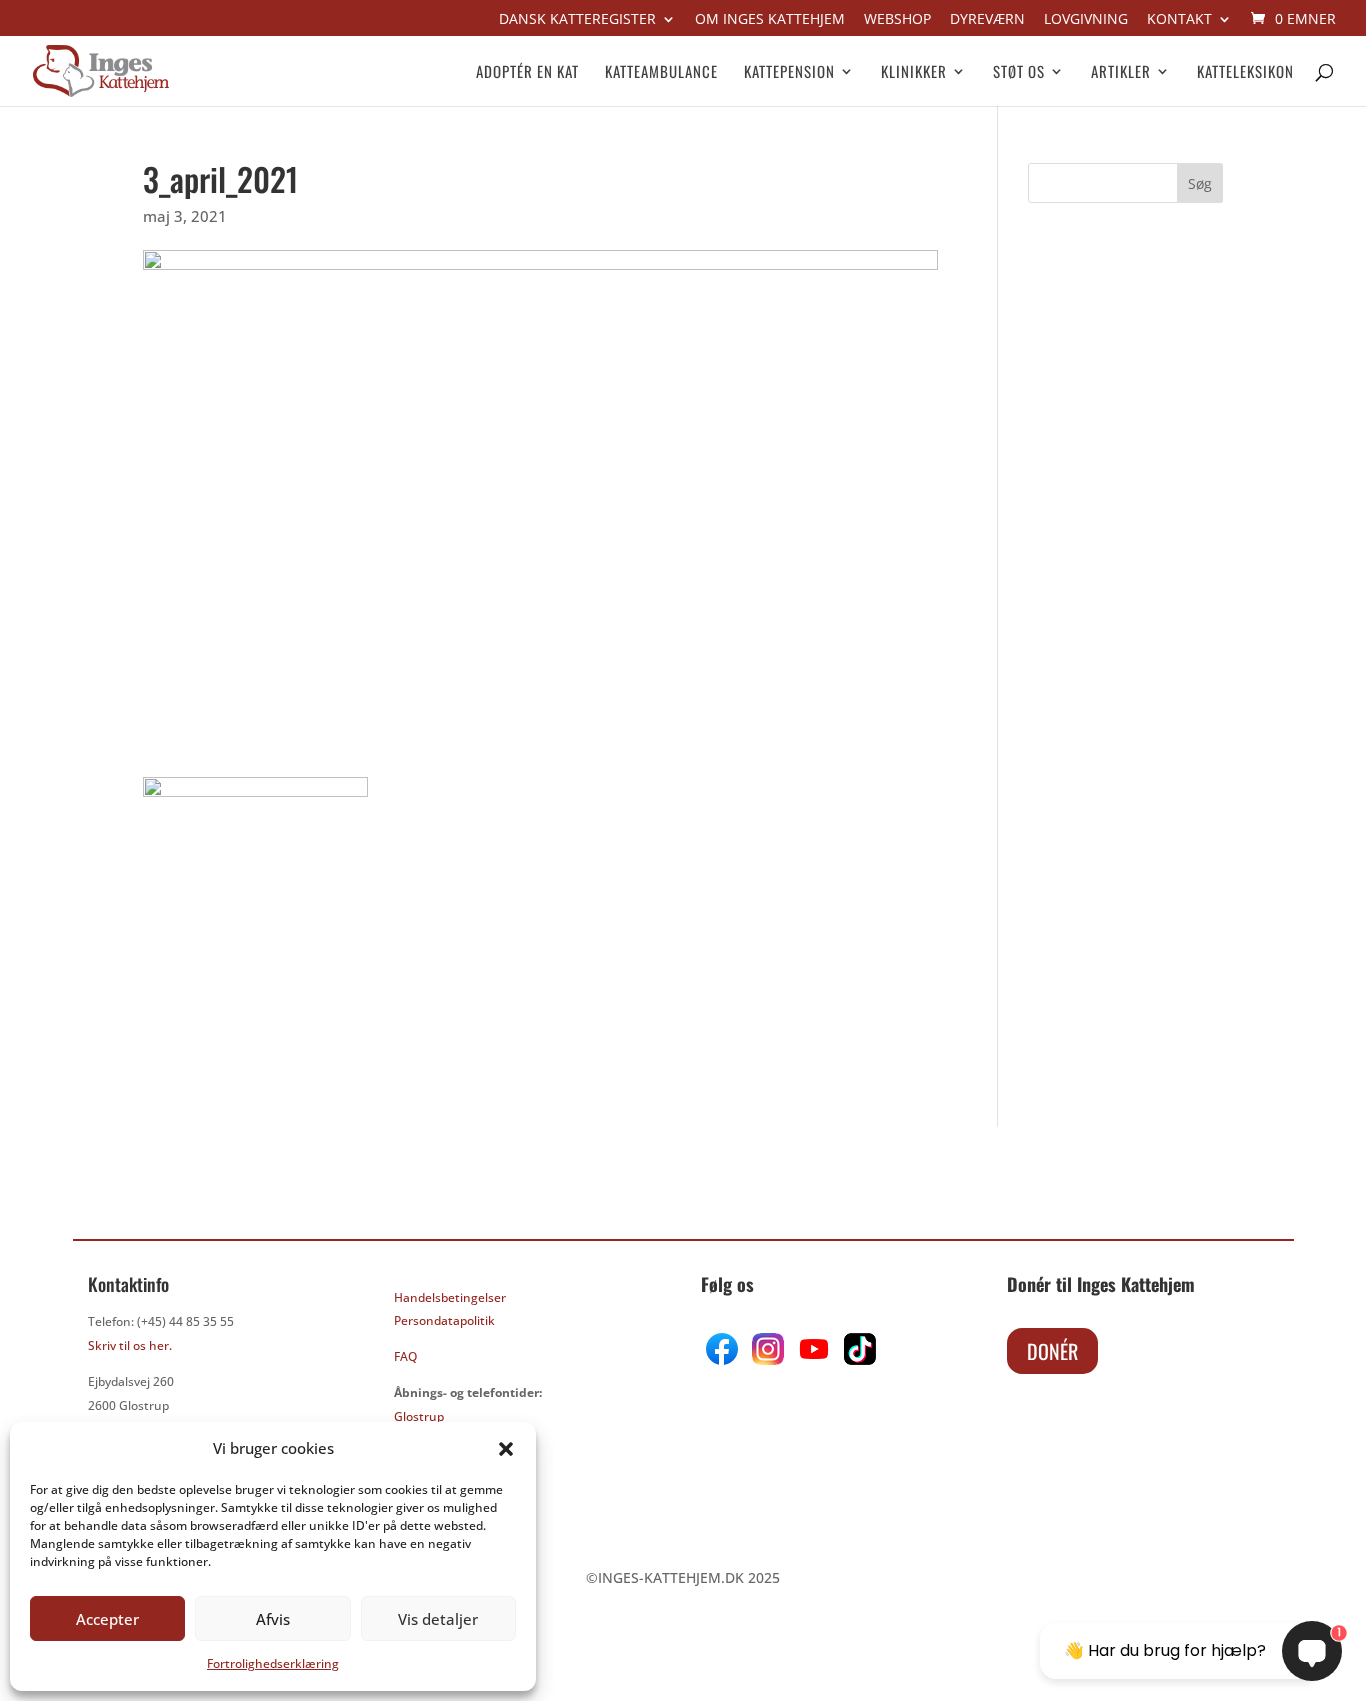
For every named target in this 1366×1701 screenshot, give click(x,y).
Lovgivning (1086, 20)
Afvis (273, 1619)
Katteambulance (661, 73)
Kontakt (1179, 20)
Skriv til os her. (130, 1345)
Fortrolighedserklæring (273, 1663)
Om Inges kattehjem (770, 20)
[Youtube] (812, 1359)
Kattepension (789, 73)
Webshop (897, 20)
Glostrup (419, 1416)
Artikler (1121, 73)
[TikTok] (858, 1359)
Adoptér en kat (527, 73)
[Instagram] (768, 1359)
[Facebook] (724, 1359)
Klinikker (914, 73)
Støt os (1019, 73)
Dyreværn (987, 20)
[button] (506, 1449)
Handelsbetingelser (450, 1297)
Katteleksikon (1245, 73)
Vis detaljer (438, 1619)
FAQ (405, 1356)
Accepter (107, 1619)
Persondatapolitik (444, 1320)
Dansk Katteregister (577, 20)
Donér (1052, 1351)
